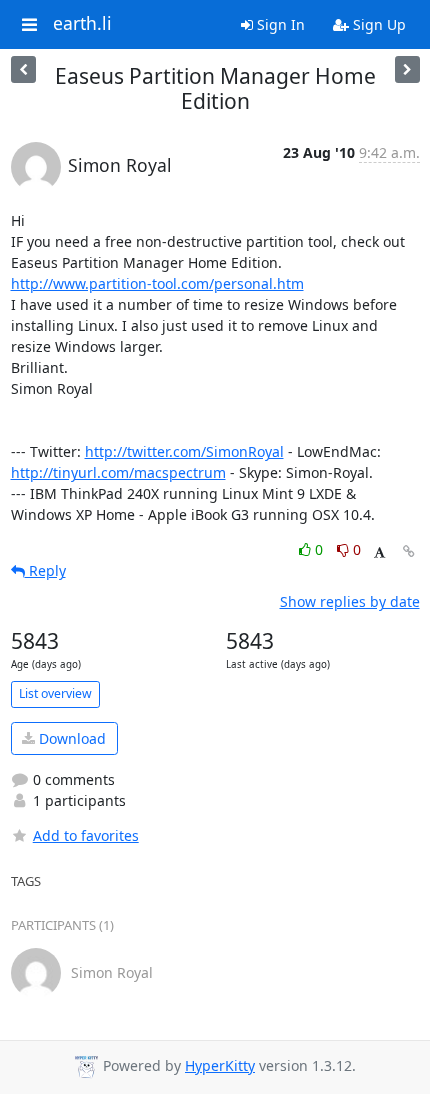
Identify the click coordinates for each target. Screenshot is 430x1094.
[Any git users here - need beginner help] (23, 69)
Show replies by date (350, 601)
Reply (45, 570)
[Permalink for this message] (409, 551)
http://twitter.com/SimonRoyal (184, 451)
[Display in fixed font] (379, 552)
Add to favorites (86, 835)
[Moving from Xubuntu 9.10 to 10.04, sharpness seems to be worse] (407, 69)
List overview (55, 693)
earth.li (82, 24)
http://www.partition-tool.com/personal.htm (157, 283)
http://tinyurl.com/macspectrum (118, 472)
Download (70, 738)
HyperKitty (220, 1065)
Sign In (279, 24)
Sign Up (377, 24)
